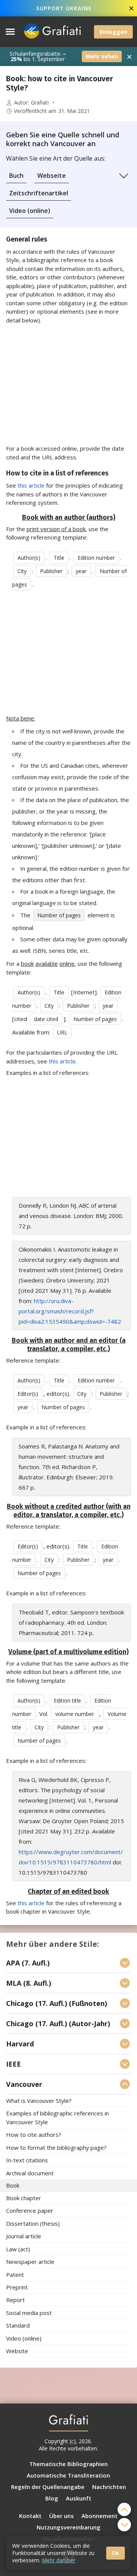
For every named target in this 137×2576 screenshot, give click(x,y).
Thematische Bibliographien (68, 2464)
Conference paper (30, 2211)
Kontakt (30, 2516)
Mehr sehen (102, 56)
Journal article (24, 2236)
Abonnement (100, 2516)
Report (15, 2300)
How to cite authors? (34, 2135)
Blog (52, 2498)
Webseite (52, 176)
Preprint (17, 2287)
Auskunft (79, 2498)
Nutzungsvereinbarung (68, 2527)
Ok (115, 2553)
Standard (18, 2326)
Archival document (30, 2173)
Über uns (61, 2516)
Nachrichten (109, 2487)
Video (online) (30, 211)
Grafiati (40, 103)
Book (13, 2186)
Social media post (29, 2313)
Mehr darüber (59, 2560)
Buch (16, 176)
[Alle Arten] (124, 176)
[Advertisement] (68, 384)
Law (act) (18, 2249)
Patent (15, 2275)
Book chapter (24, 2198)
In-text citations (27, 2160)
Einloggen (113, 32)
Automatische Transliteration (68, 2475)
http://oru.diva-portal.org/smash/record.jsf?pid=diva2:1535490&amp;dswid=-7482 (70, 1311)
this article (31, 485)
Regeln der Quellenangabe (48, 2487)
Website (17, 2351)
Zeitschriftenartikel (39, 193)
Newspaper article (30, 2262)
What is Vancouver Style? (39, 2101)
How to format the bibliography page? (56, 2147)
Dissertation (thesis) (33, 2223)
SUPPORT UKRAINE (64, 8)
